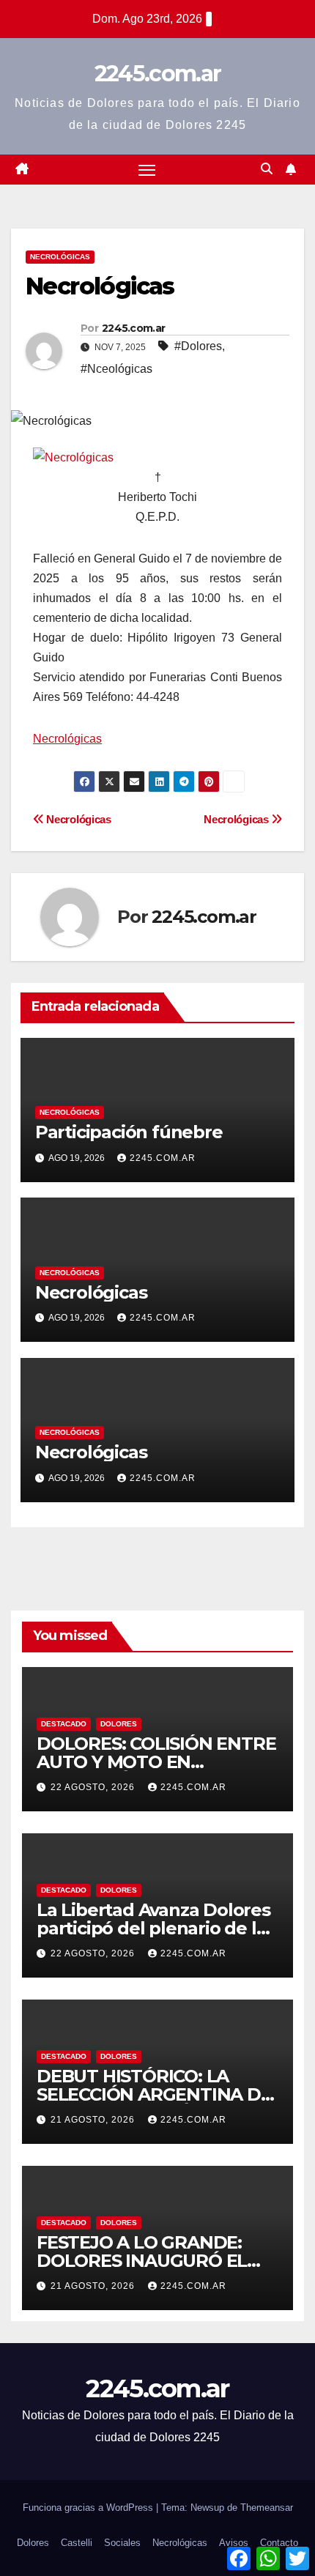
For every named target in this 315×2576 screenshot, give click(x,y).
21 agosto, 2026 (94, 2120)
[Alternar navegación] (147, 170)
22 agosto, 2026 (94, 1787)
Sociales (122, 2543)
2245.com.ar (157, 74)
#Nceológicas (116, 369)
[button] (267, 169)
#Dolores (198, 346)
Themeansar (267, 2508)
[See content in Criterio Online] (73, 457)
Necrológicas (60, 257)
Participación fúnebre (129, 1132)
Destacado (64, 1724)
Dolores (119, 1724)
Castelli (77, 2543)
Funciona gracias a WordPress (89, 2508)
